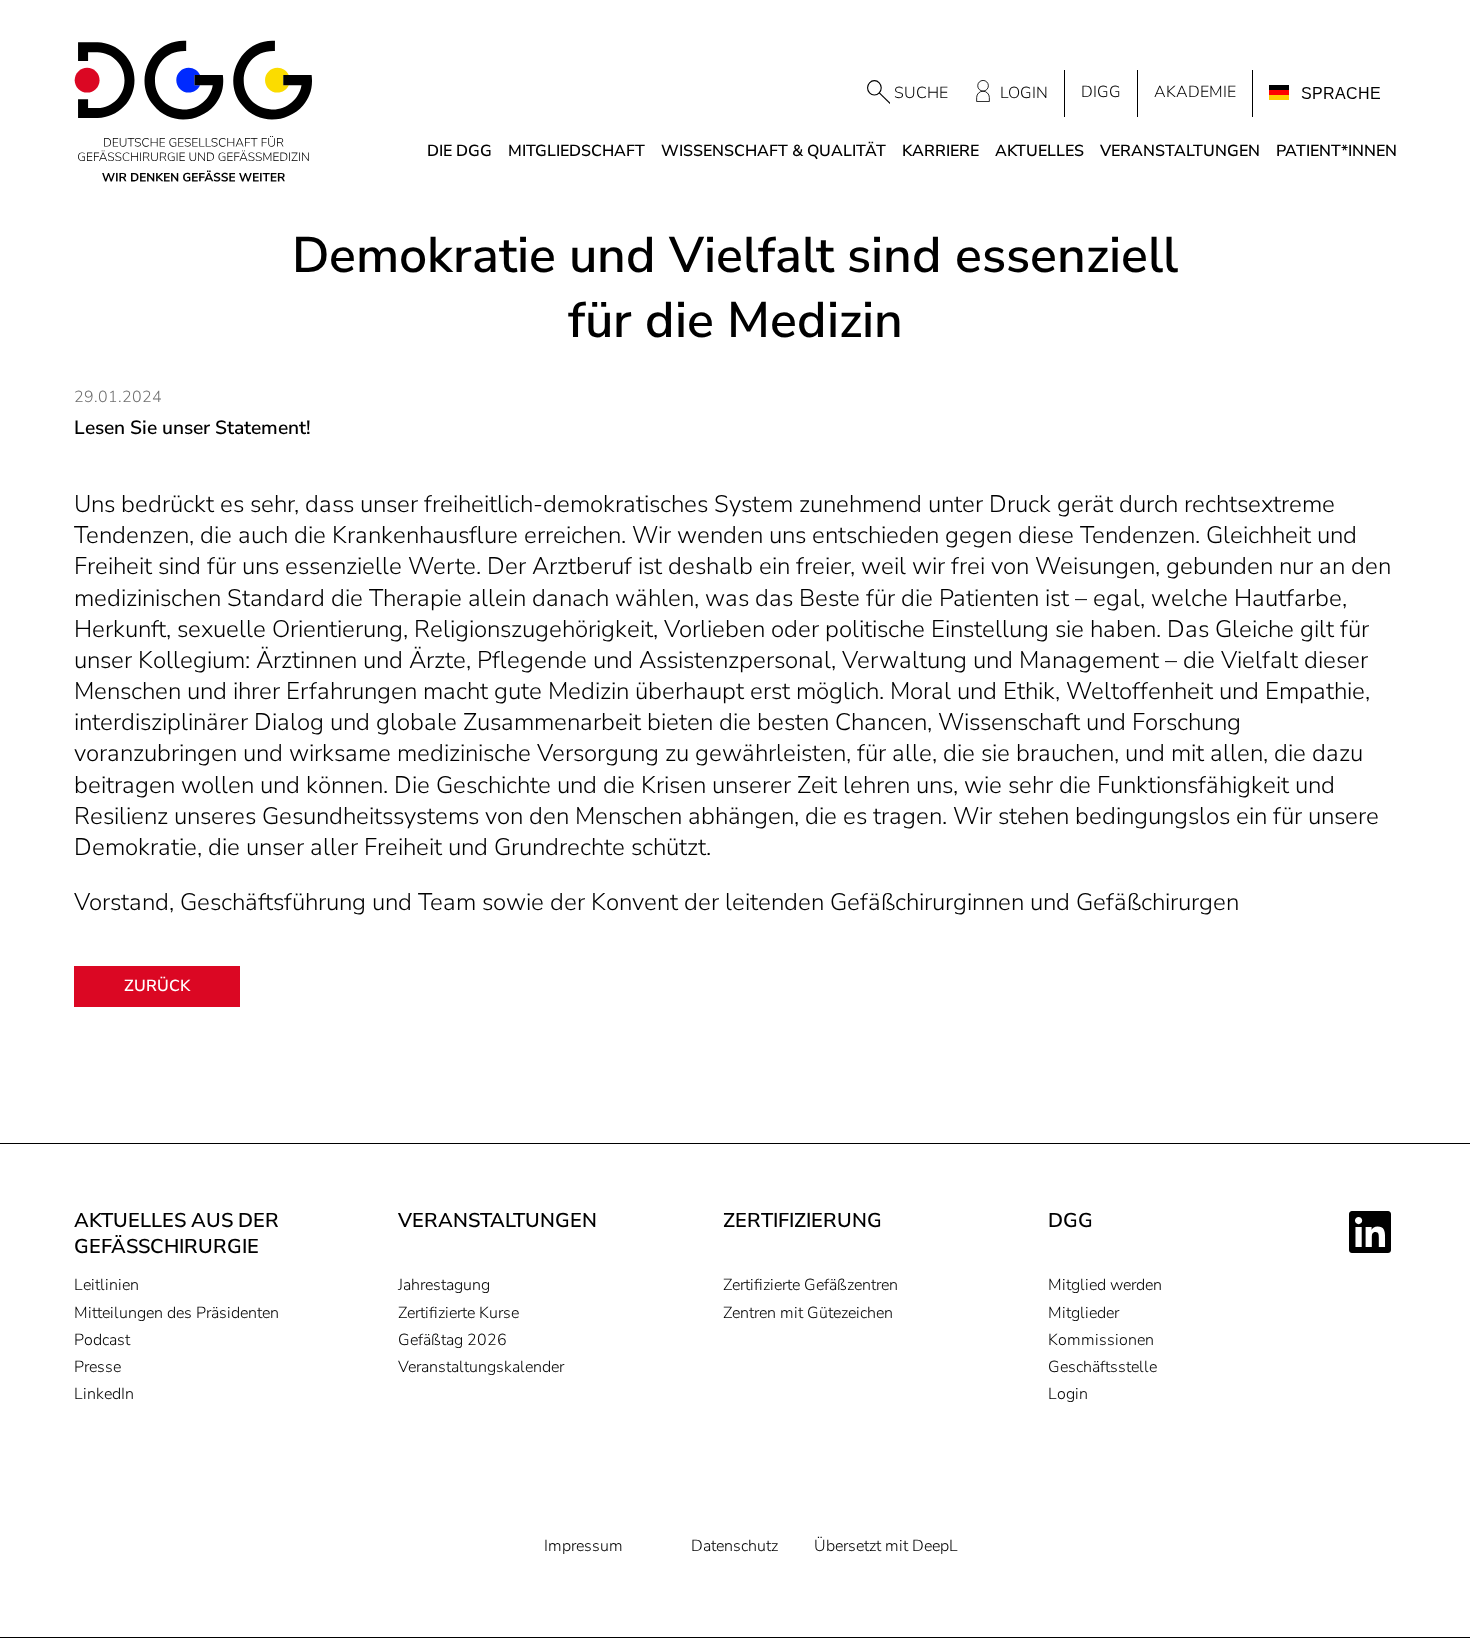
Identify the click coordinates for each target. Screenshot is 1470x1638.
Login (1024, 93)
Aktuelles (1039, 151)
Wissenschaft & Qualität (773, 151)
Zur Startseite (194, 112)
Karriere (940, 151)
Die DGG (459, 151)
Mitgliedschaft (576, 151)
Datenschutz (734, 1546)
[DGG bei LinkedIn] (1373, 1232)
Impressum (583, 1546)
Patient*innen (1336, 151)
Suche (921, 93)
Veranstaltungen (1180, 151)
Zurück (157, 986)
